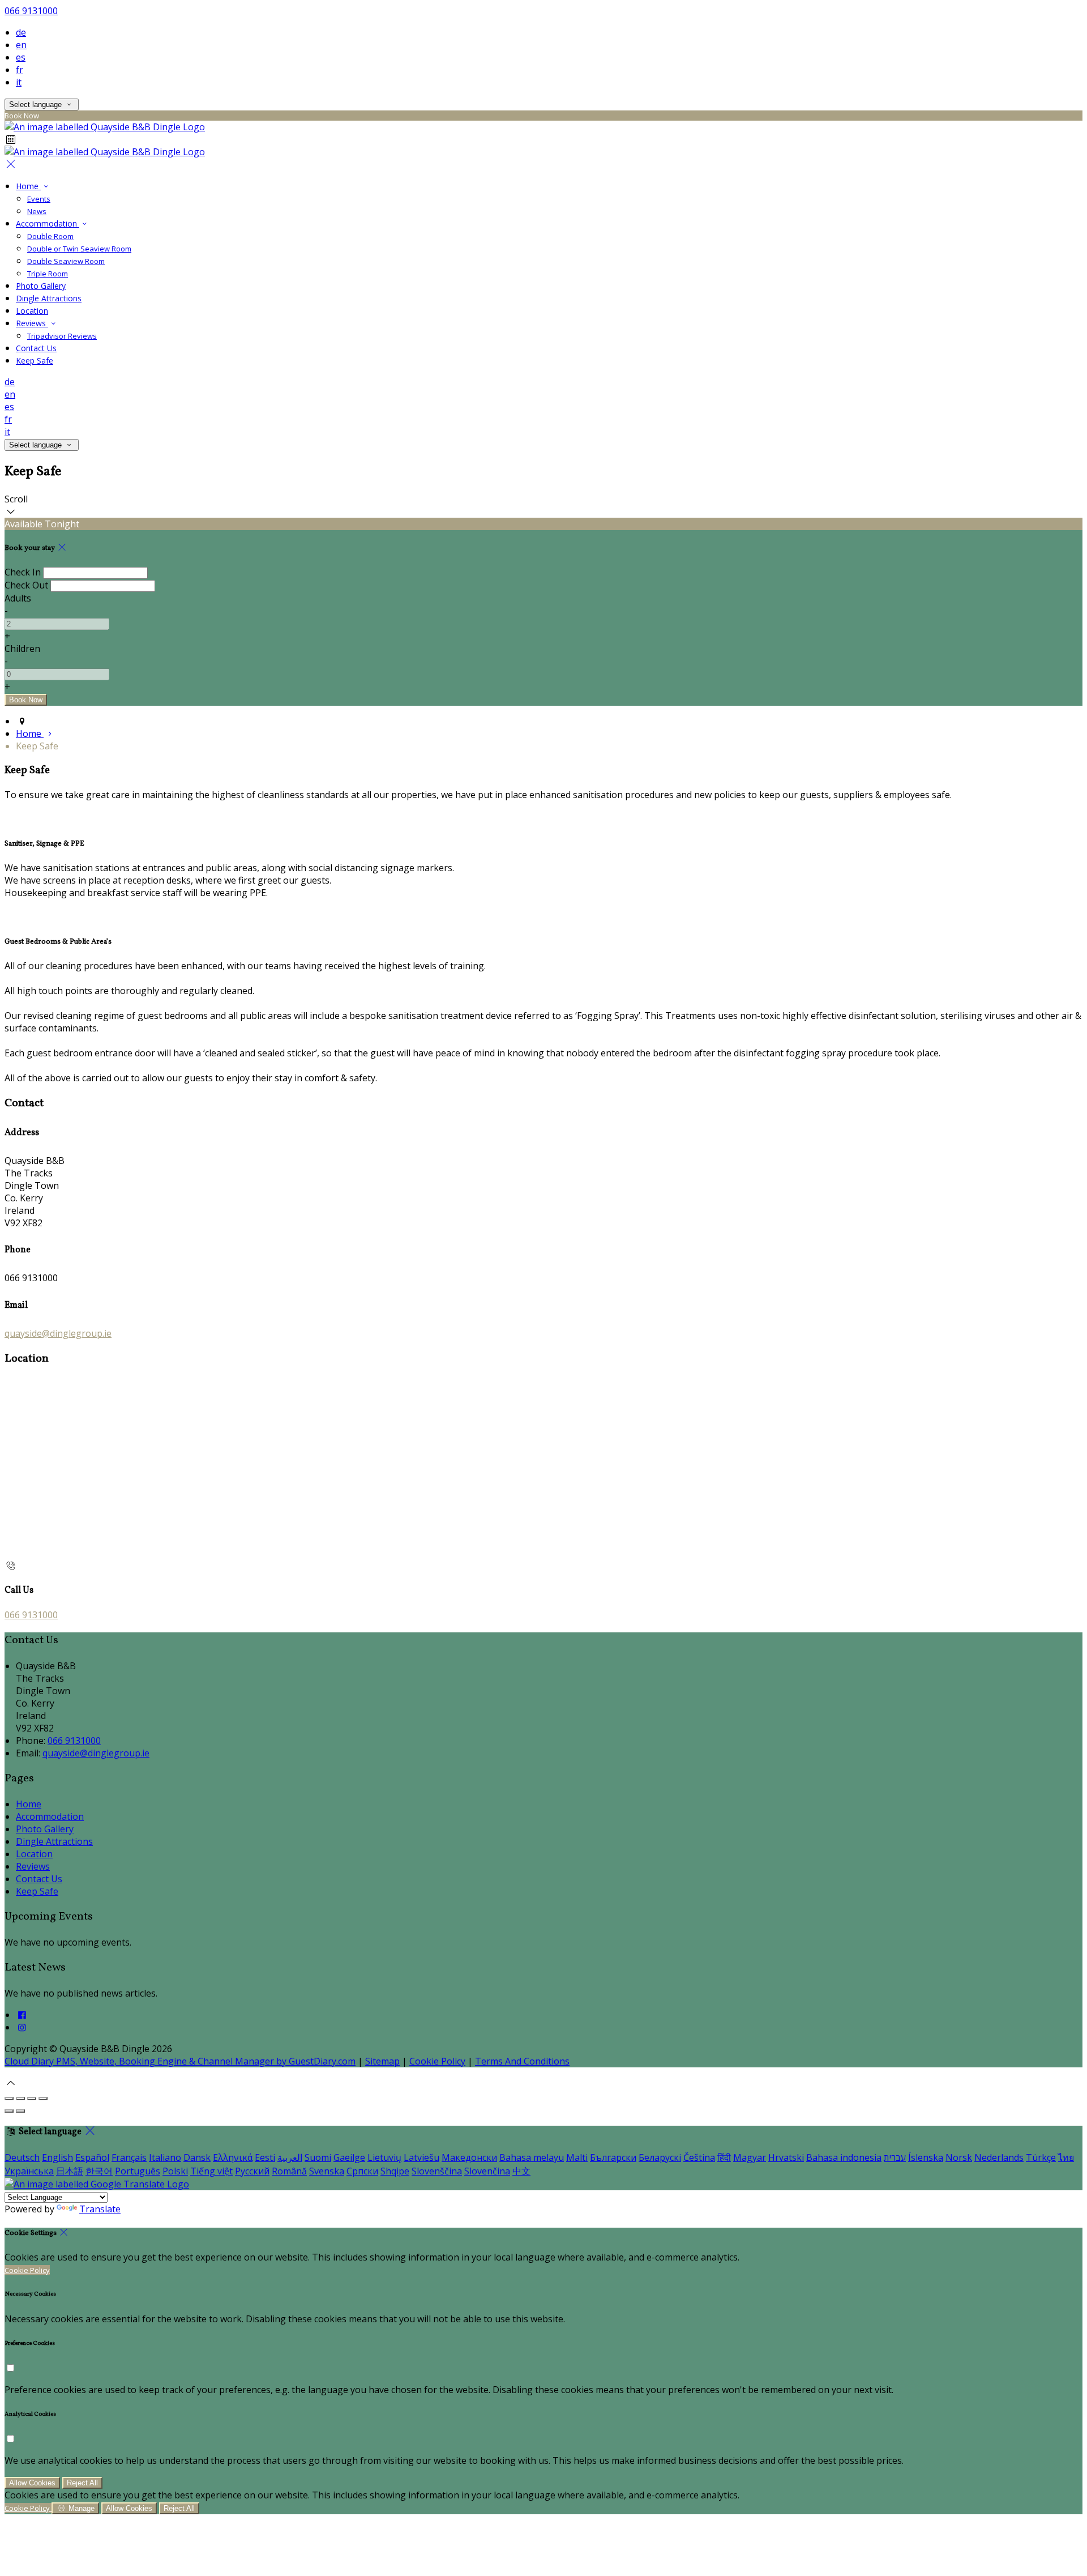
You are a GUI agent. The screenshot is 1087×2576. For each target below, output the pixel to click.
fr (20, 70)
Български (613, 2157)
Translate (100, 2209)
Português (138, 2171)
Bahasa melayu (532, 2157)
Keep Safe (35, 361)
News (37, 211)
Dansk (197, 2157)
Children (22, 649)
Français (129, 2157)
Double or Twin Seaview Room (79, 249)
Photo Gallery (41, 286)
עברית (895, 2157)
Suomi (318, 2157)
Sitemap (382, 2061)
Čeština (699, 2157)
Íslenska (926, 2157)
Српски (362, 2171)
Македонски (469, 2157)
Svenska (327, 2171)
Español (92, 2157)
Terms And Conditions (522, 2061)
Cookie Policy (437, 2061)
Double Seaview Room (66, 261)
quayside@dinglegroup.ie (58, 1333)
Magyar (750, 2157)
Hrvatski (786, 2157)
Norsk (959, 2157)
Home (28, 186)
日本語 (70, 2171)
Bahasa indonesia (844, 2157)
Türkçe (1041, 2157)
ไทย (1066, 2157)
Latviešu (421, 2157)
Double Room (50, 236)
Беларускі (660, 2157)
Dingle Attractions (49, 298)
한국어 (99, 2171)
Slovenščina (437, 2171)
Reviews (32, 323)
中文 (521, 2171)
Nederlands (999, 2157)
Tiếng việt (211, 2171)
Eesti (265, 2157)
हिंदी (724, 2157)
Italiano (165, 2157)
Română (289, 2171)
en (21, 45)
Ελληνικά (233, 2157)
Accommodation (48, 223)
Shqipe (395, 2171)
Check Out (26, 585)
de (21, 32)
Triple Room (48, 274)
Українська (29, 2171)
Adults (18, 598)
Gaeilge (349, 2157)
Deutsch (22, 2157)
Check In (23, 572)
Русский (252, 2171)
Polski (175, 2171)
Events (39, 199)
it (19, 82)
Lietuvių (384, 2157)
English (57, 2157)
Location (32, 311)
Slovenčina (487, 2171)
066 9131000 (31, 11)
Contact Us (36, 348)
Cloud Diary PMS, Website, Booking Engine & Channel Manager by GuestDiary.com (180, 2061)
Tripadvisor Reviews (62, 336)
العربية (290, 2157)
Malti (577, 2157)
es (21, 57)
